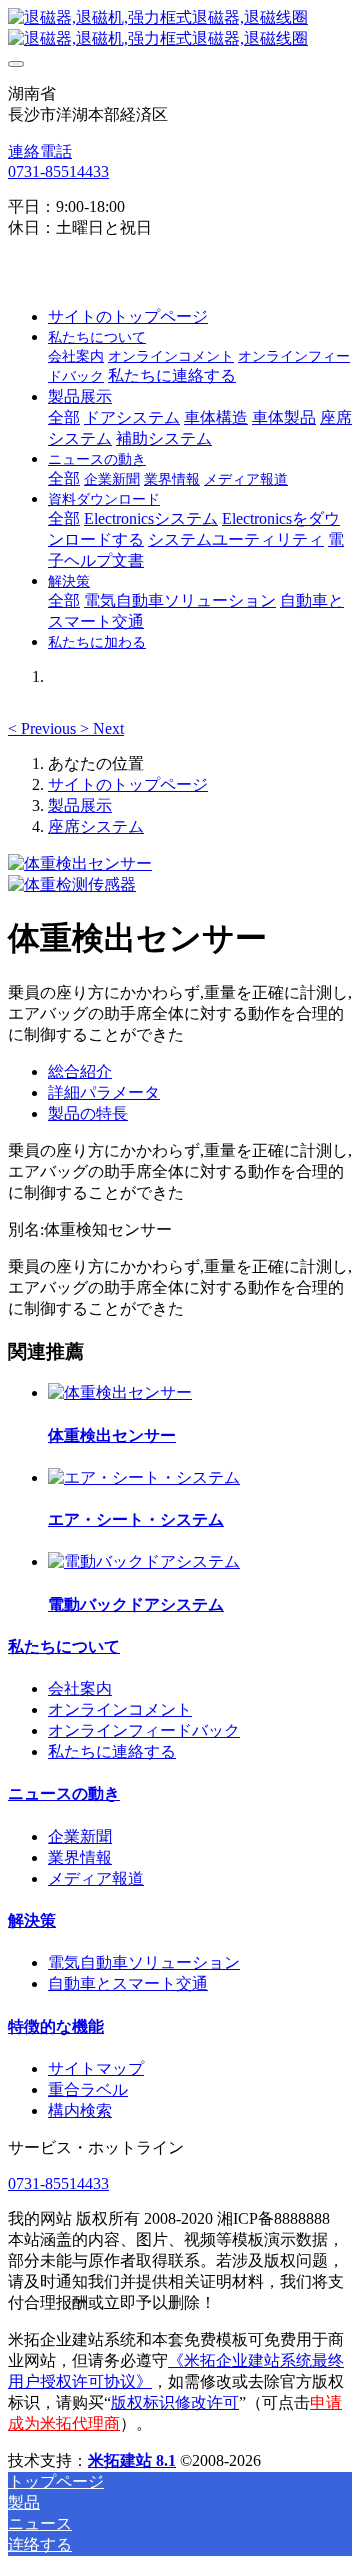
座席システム (96, 826)
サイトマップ (96, 2068)
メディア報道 (96, 1878)
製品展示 (80, 805)
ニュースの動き (64, 1793)
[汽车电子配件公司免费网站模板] (180, 29)
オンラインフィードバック (144, 1730)
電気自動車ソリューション (144, 1962)
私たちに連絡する (112, 1751)
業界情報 (80, 1857)
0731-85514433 (58, 171)
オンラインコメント (120, 1709)
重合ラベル (88, 2089)
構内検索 (80, 2110)
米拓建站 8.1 (132, 2460)
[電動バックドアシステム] (144, 1561)
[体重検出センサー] (120, 1392)
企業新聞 (80, 1836)
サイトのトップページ (128, 316)
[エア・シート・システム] (144, 1477)
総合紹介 (80, 1071)
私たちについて (64, 1646)
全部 (64, 417)
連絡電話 (40, 151)
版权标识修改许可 (175, 2402)
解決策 (32, 1920)
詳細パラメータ (104, 1092)
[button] (44, 728)
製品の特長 (88, 1113)
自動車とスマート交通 (128, 1983)
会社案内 (80, 1688)
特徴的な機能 (56, 2026)
